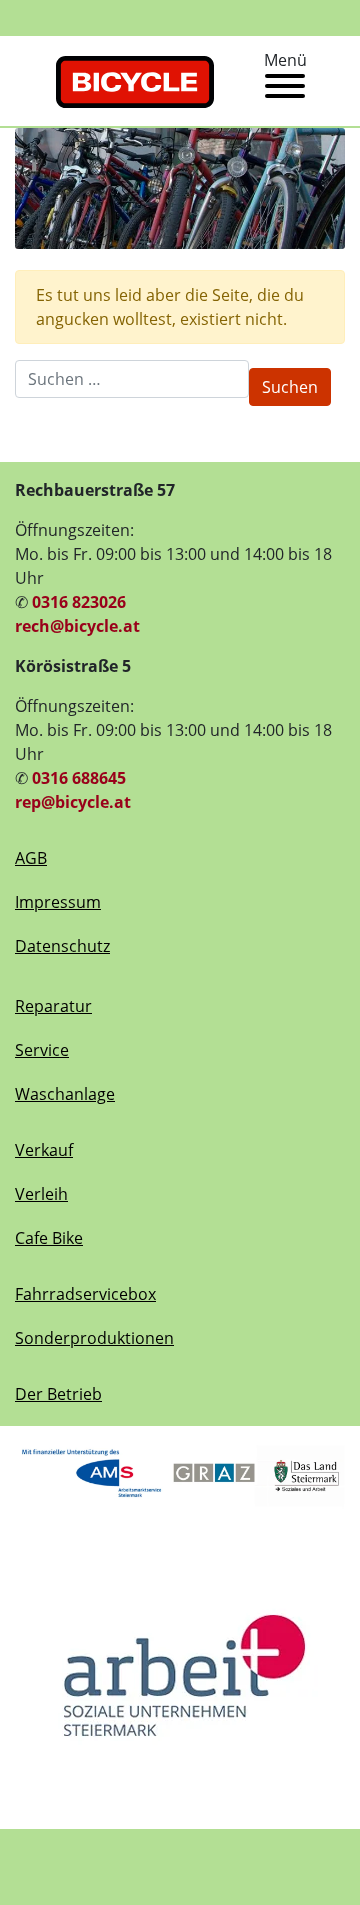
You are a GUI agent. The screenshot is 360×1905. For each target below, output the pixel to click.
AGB (31, 858)
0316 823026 (79, 602)
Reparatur (53, 1006)
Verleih (41, 1194)
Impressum (58, 902)
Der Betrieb (58, 1394)
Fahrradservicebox (85, 1294)
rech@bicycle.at (77, 626)
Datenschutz (62, 946)
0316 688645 (79, 778)
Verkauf (44, 1150)
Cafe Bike (49, 1238)
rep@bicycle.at (73, 802)
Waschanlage (65, 1094)
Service (42, 1050)
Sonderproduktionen (94, 1338)
